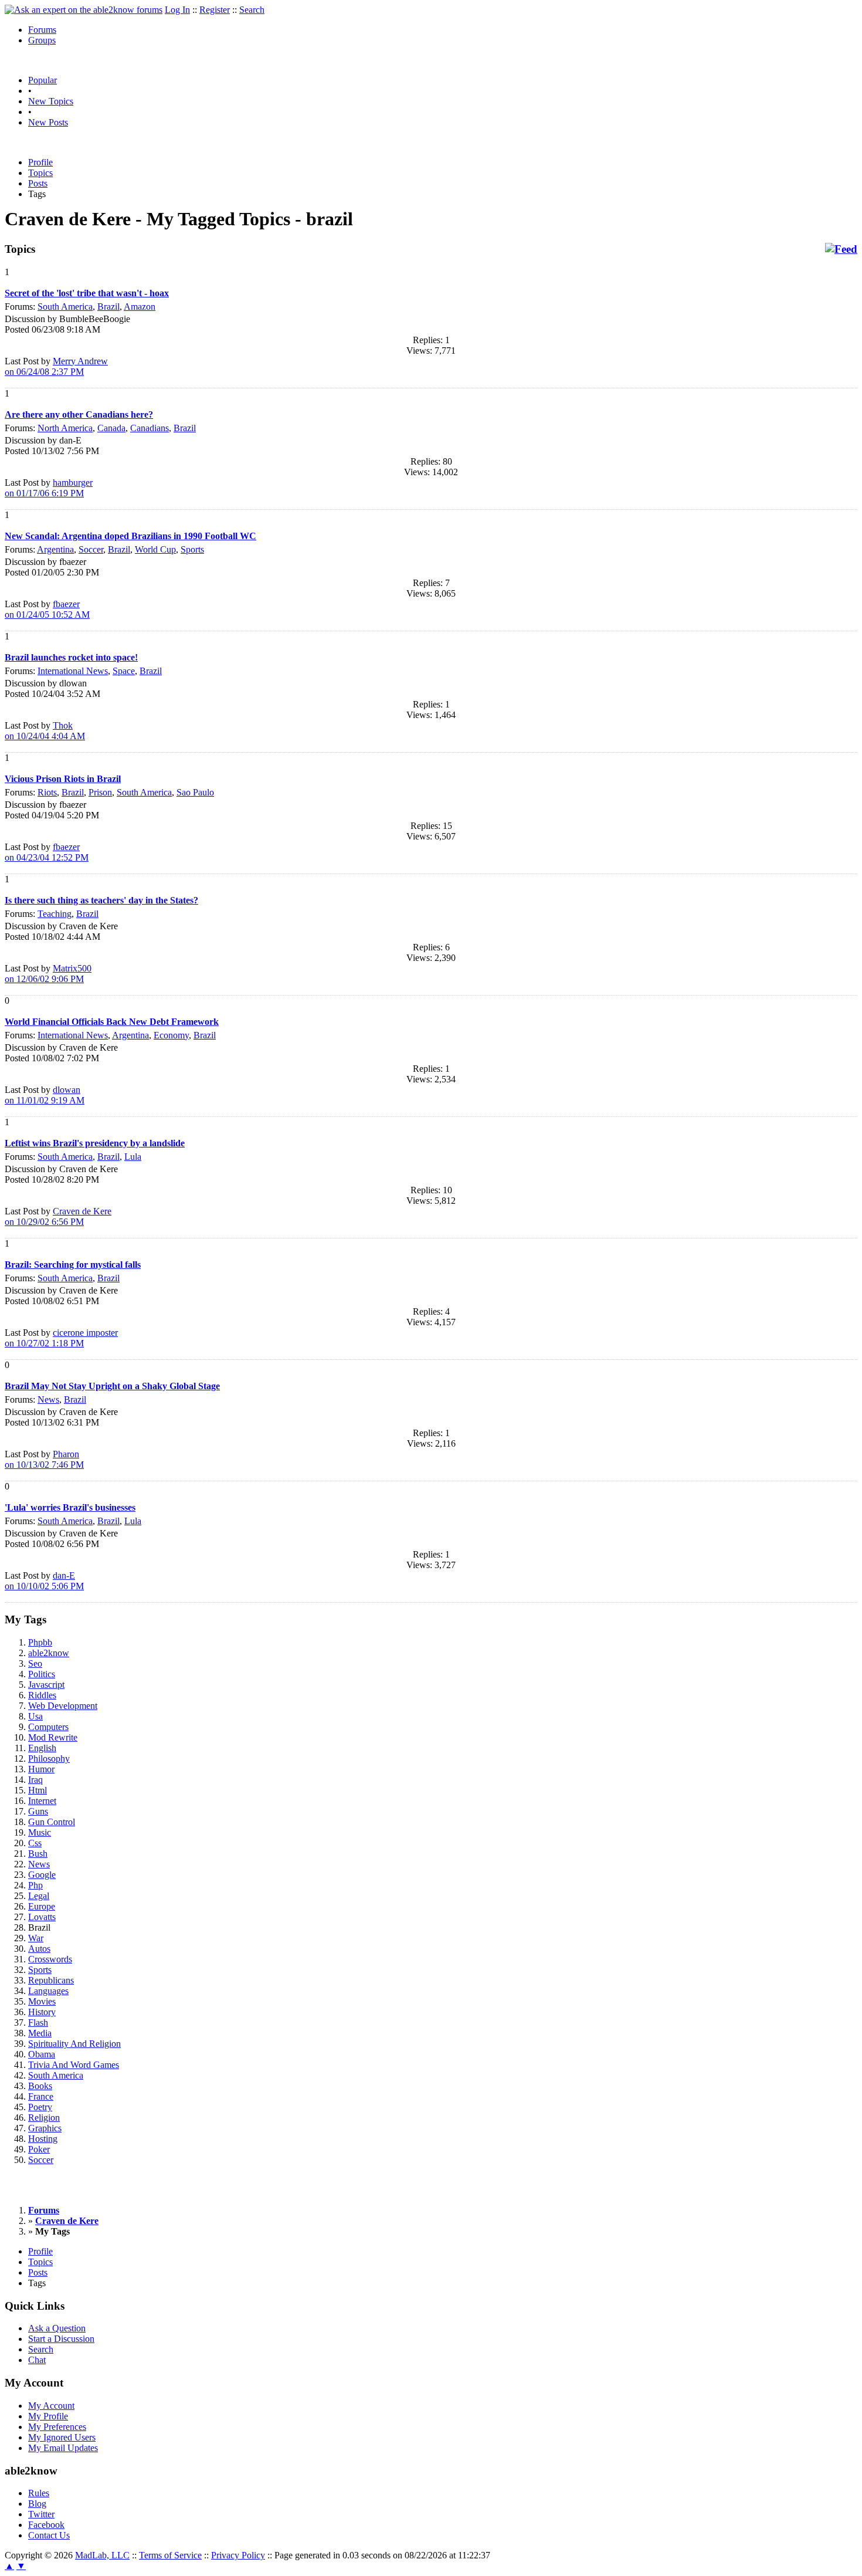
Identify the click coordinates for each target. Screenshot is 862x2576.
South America (65, 307)
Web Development (63, 1706)
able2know (49, 1653)
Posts (38, 183)
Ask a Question (57, 2328)
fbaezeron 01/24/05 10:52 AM (47, 609)
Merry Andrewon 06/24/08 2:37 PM (56, 366)
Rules (39, 2493)
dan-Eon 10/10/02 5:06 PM (44, 1581)
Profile (40, 162)
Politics (42, 1674)
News (48, 1399)
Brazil (108, 307)
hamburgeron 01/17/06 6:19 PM (49, 488)
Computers (48, 1727)
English (42, 1748)
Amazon (140, 307)
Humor (41, 1769)
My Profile (48, 2416)
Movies (42, 2001)
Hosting (43, 2139)
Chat (37, 2360)
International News (73, 671)
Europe (42, 1906)
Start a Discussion (61, 2339)
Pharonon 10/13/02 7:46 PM (44, 1459)
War (36, 1938)
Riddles (42, 1695)
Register (215, 10)
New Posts (48, 122)
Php (35, 1885)
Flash (38, 2022)
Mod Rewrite (53, 1737)
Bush (38, 1854)
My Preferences (57, 2427)
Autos (39, 1949)
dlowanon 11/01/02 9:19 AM (45, 1095)
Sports (192, 549)
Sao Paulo (195, 792)
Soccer (91, 549)
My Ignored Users (62, 2437)
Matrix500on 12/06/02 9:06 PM (48, 974)
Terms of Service (170, 2555)
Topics (40, 173)
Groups (42, 40)
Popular (43, 80)
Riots (47, 792)
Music (40, 1832)
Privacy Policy (238, 2555)
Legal (39, 1896)
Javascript (46, 1685)
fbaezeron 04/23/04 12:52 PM (47, 852)
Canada (111, 428)
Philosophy (49, 1758)
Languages (48, 1991)
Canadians (150, 428)
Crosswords (50, 1959)
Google (42, 1875)
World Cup (155, 549)
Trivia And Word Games (74, 2065)
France (41, 2096)
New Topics (51, 101)
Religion (44, 2118)
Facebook (46, 2525)
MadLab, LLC (102, 2555)
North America (65, 428)
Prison (100, 792)
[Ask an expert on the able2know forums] (84, 10)
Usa (35, 1716)
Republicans (51, 1980)
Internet (42, 1801)
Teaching (55, 914)
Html (38, 1790)
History (42, 2012)
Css (35, 1843)
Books (40, 2086)
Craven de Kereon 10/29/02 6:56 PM (58, 1216)
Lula (133, 1157)
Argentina (55, 549)
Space (124, 671)
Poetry (40, 2107)
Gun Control (52, 1822)
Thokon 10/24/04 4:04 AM (45, 731)
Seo (35, 1663)
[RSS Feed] (841, 249)
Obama (42, 2054)
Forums (42, 30)
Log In (177, 10)
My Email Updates (63, 2448)
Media (40, 2033)
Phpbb (40, 1642)
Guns (38, 1811)
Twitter (41, 2514)
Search (252, 10)
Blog (37, 2504)
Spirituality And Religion (74, 2044)
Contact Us (49, 2535)
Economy (171, 1035)
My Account (51, 2406)
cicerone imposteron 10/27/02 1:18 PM (61, 1338)
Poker (39, 2149)
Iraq (35, 1780)
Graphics (45, 2128)
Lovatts (42, 1917)
